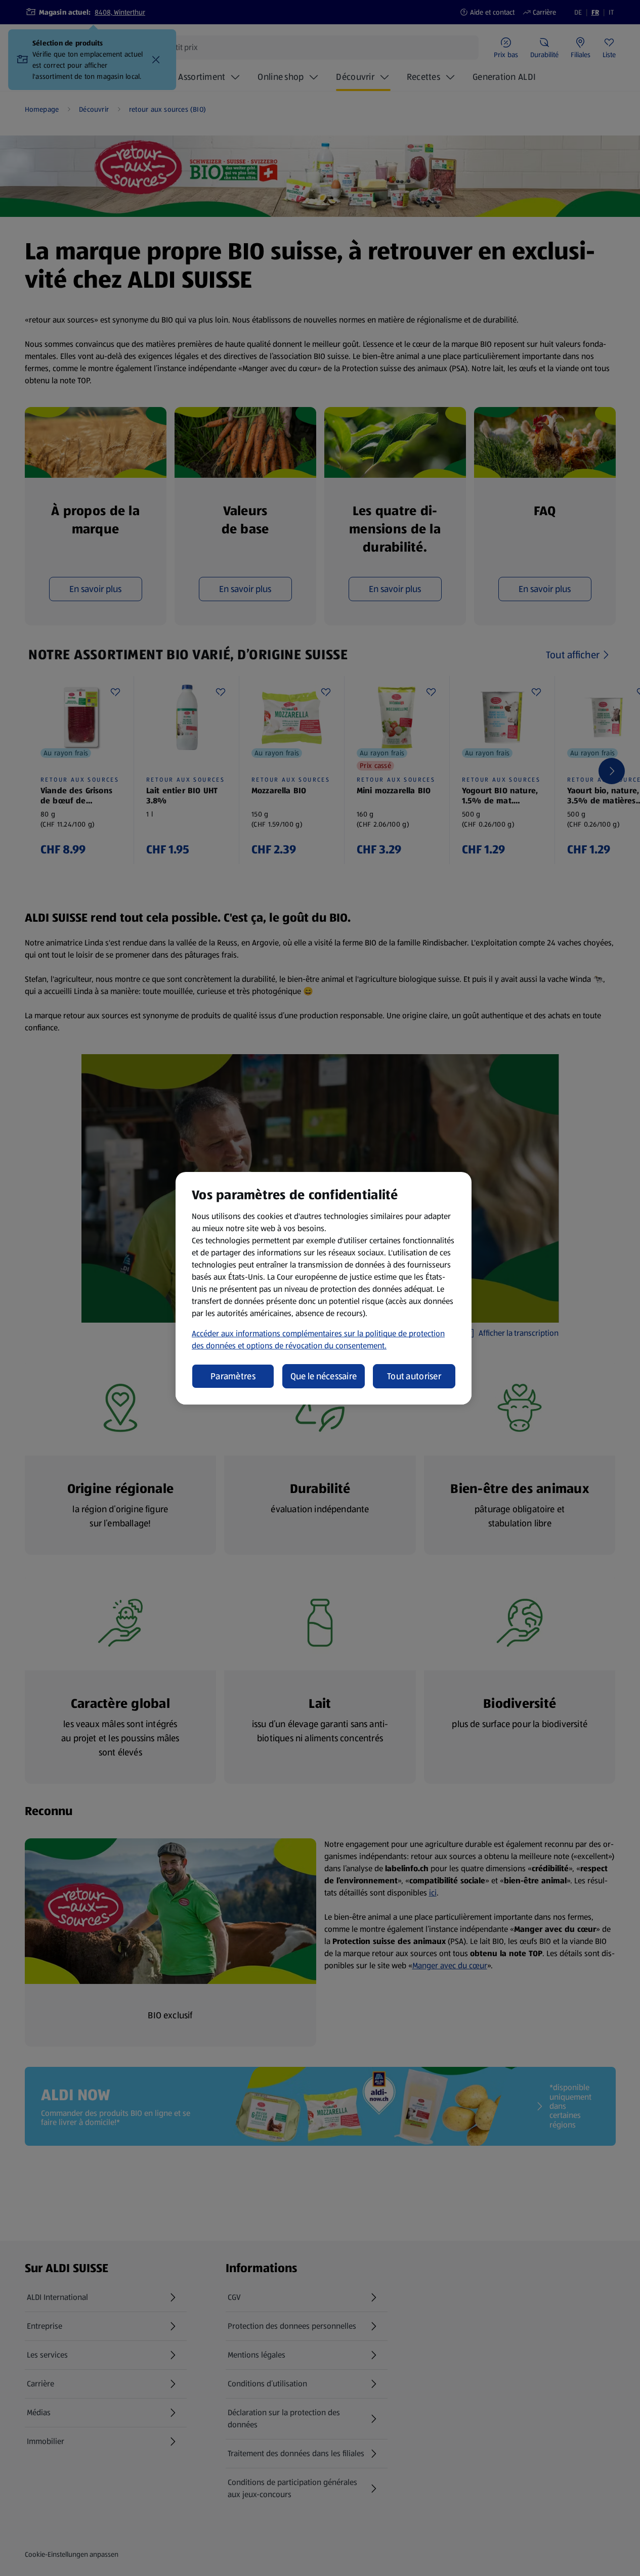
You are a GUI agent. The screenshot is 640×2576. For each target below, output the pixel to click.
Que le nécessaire (324, 1376)
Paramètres (233, 1376)
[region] (324, 1288)
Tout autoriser (414, 1376)
